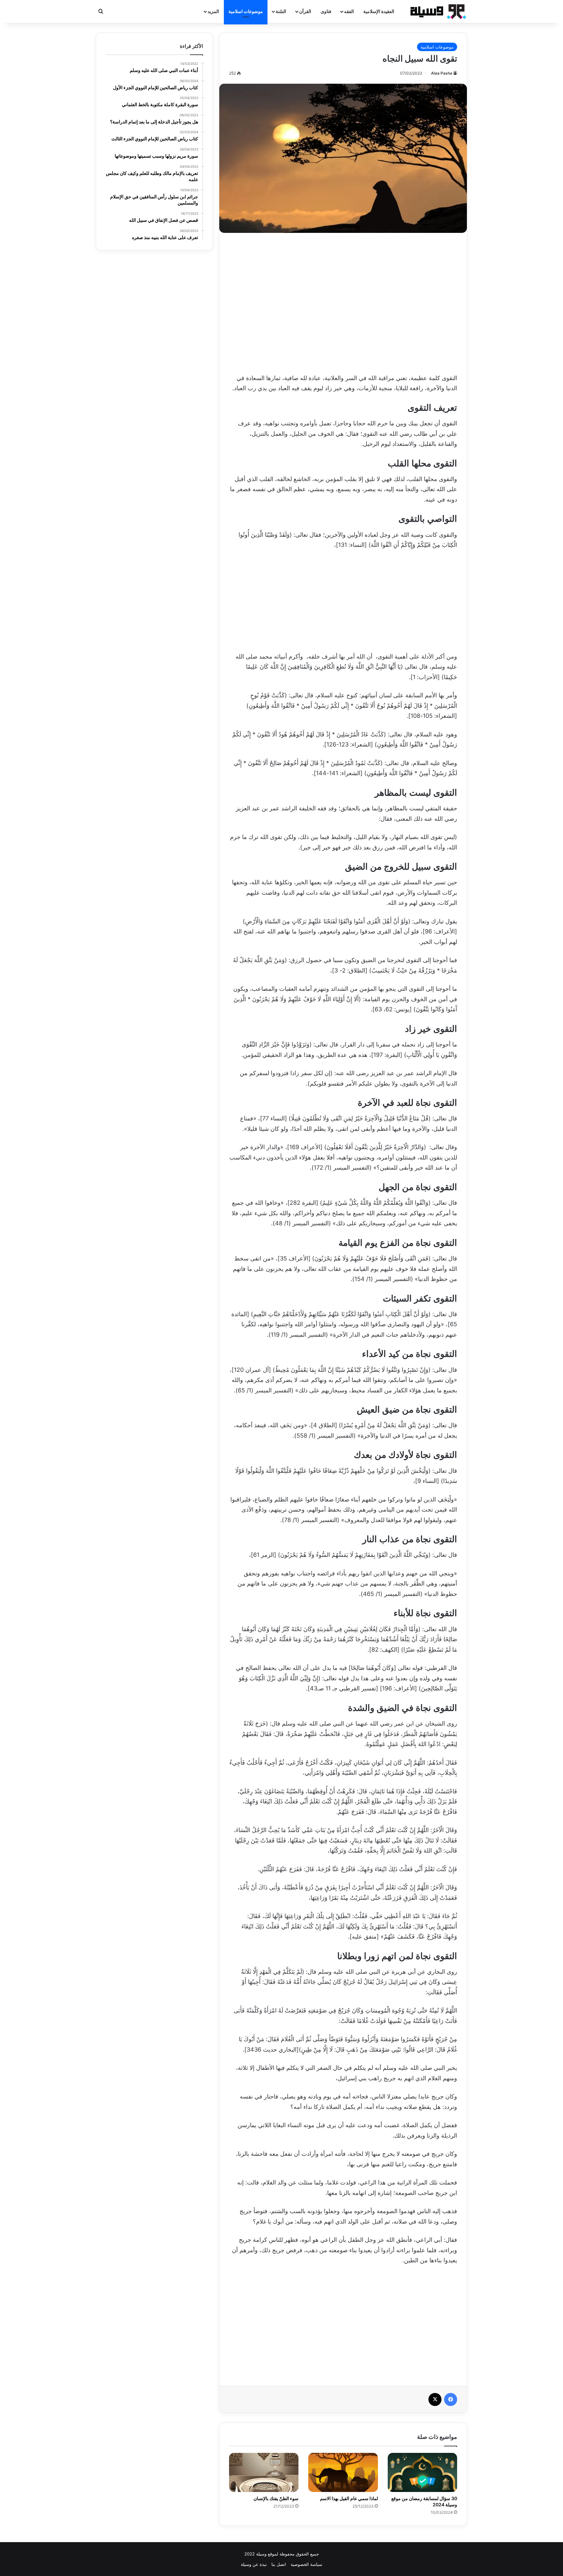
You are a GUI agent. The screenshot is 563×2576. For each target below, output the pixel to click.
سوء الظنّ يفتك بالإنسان (276, 2498)
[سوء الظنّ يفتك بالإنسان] (264, 2472)
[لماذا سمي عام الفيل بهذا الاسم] (343, 2472)
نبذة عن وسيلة (254, 2564)
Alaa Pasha (442, 73)
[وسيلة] (436, 11)
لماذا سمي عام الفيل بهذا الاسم (349, 2498)
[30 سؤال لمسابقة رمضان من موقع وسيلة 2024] (422, 2472)
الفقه (349, 11)
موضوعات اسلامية (246, 11)
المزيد (213, 11)
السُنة (281, 11)
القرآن (305, 11)
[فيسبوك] (451, 2399)
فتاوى (326, 11)
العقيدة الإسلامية (379, 11)
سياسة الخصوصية (306, 2564)
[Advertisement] (343, 301)
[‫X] (435, 2399)
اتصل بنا (279, 2564)
